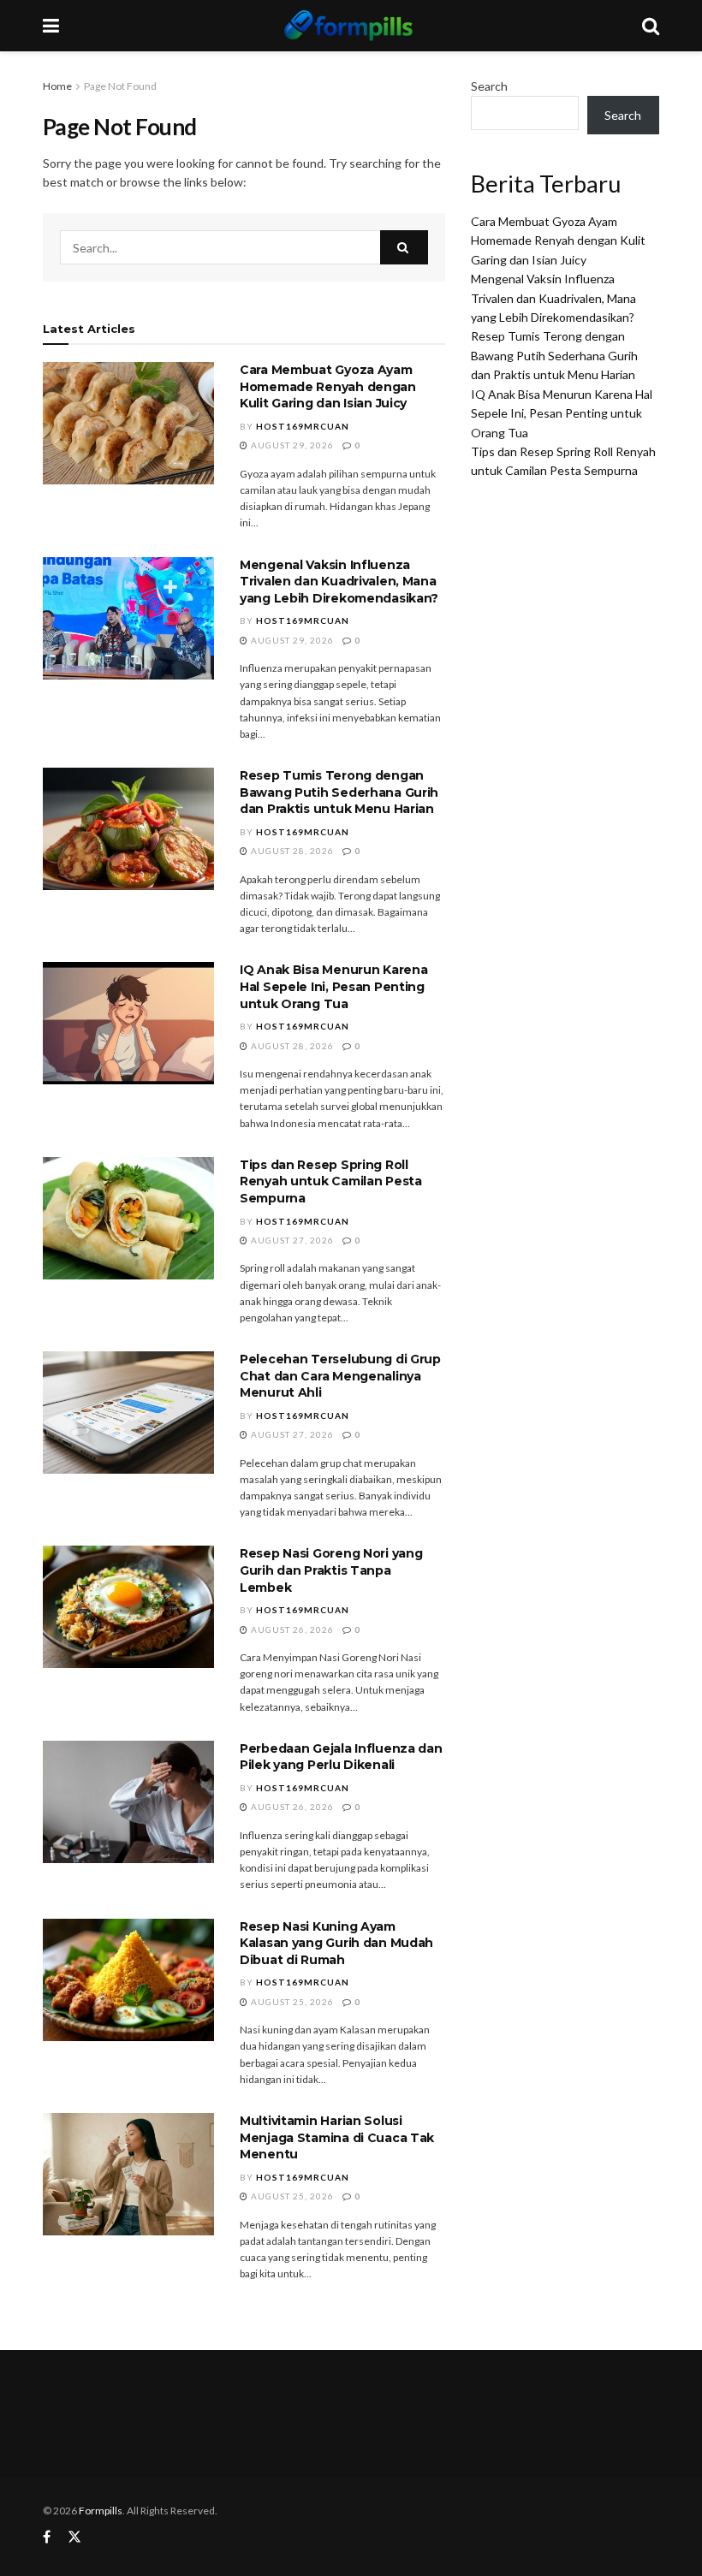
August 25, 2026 (291, 2002)
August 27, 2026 (291, 1240)
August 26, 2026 (291, 1629)
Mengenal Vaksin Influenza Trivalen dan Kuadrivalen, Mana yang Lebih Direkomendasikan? (339, 582)
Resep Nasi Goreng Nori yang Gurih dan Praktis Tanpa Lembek (331, 1570)
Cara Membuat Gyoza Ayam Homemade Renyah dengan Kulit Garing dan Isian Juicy (328, 386)
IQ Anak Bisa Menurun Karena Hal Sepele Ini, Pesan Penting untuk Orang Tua (333, 986)
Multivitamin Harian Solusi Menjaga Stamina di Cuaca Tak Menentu (337, 2137)
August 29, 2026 (291, 445)
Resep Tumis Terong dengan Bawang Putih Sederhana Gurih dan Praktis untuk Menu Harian (339, 792)
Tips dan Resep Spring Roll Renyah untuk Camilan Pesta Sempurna (331, 1181)
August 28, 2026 (291, 851)
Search (489, 86)
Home (57, 86)
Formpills (101, 2511)
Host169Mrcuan (303, 426)
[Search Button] (404, 247)
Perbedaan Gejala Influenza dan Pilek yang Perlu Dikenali (341, 1757)
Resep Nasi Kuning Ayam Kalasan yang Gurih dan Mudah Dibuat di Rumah (336, 1943)
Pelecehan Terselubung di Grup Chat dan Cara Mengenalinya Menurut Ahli (340, 1376)
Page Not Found (120, 86)
